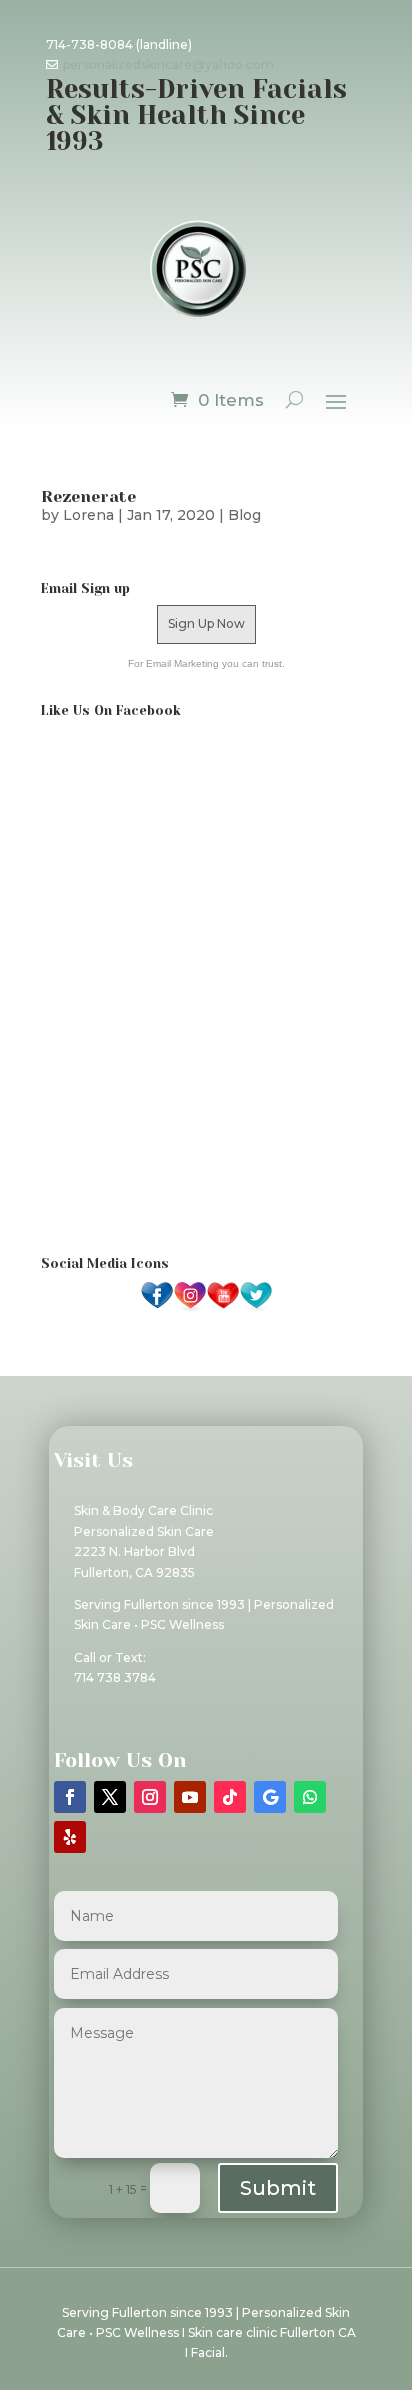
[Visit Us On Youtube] (222, 1307)
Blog (244, 515)
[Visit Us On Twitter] (255, 1307)
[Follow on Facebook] (70, 1797)
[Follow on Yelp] (70, 1837)
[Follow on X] (110, 1797)
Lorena (88, 515)
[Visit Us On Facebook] (156, 1307)
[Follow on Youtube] (190, 1797)
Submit (278, 2188)
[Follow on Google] (270, 1797)
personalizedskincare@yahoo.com (168, 64)
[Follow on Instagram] (150, 1797)
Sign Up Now (206, 623)
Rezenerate (88, 496)
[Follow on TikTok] (230, 1797)
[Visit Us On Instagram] (189, 1307)
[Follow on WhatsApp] (310, 1797)
